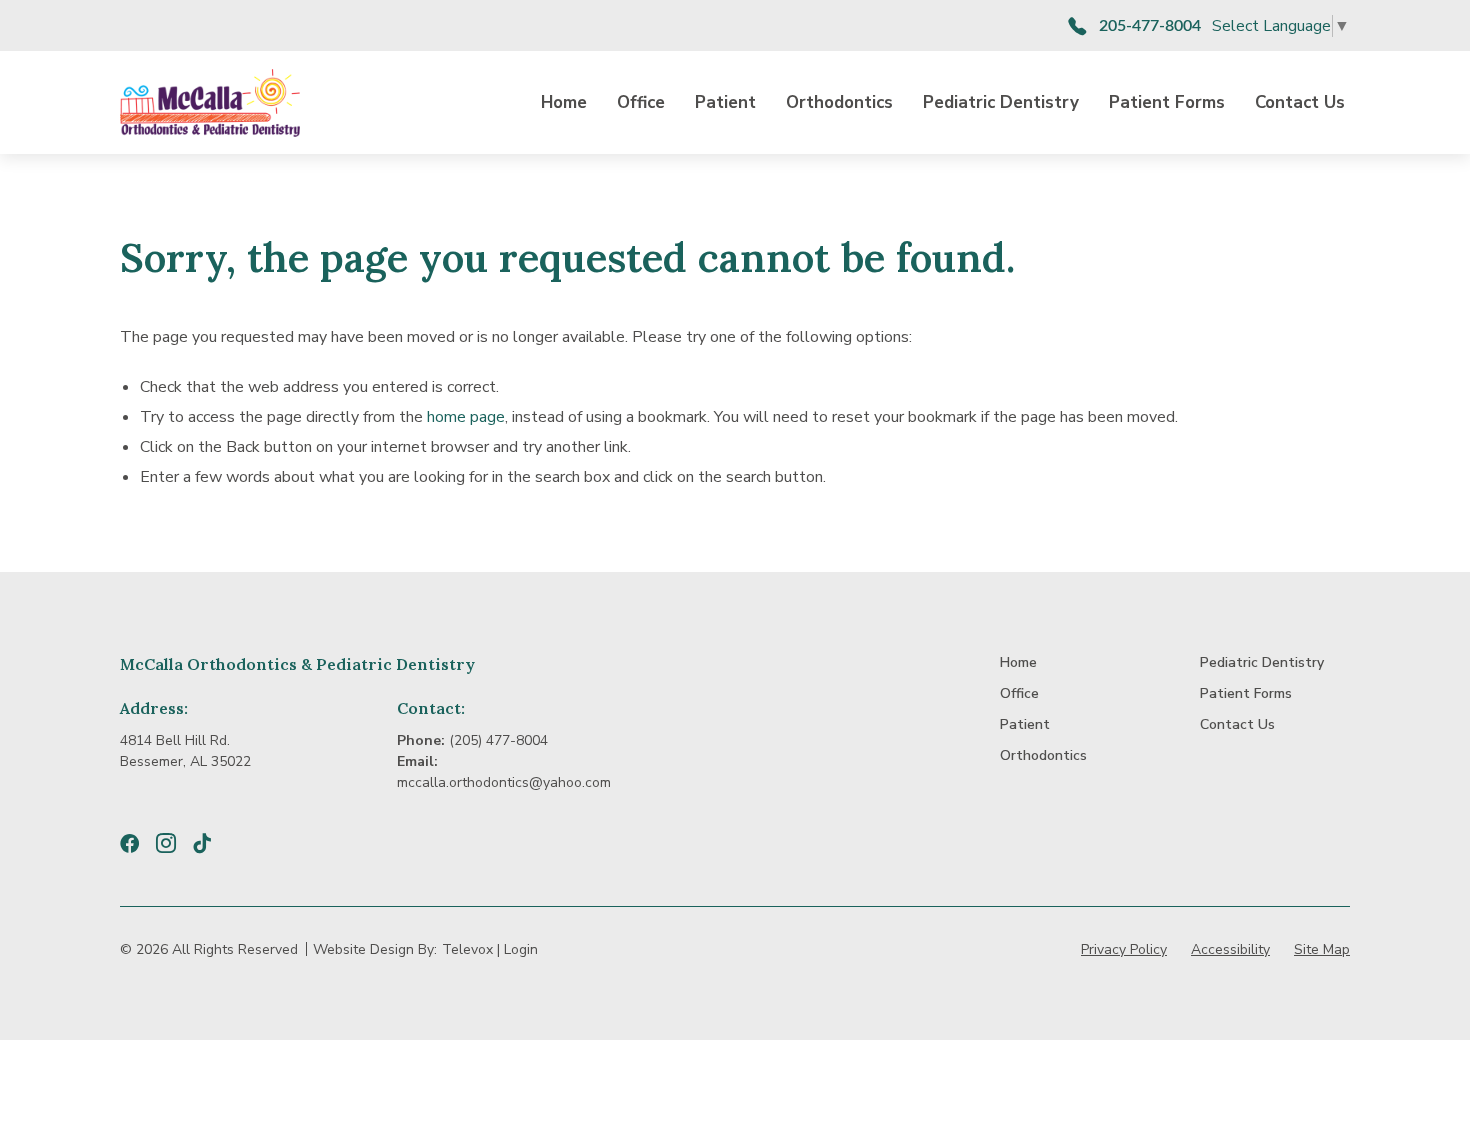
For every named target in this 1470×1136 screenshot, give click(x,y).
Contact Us (1300, 102)
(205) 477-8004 (498, 740)
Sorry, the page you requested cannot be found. (567, 258)
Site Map (1322, 949)
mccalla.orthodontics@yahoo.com (504, 782)
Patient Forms (1167, 102)
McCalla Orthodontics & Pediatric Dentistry (297, 664)
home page (466, 417)
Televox (467, 949)
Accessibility (1230, 949)
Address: (154, 708)
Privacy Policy (1124, 949)
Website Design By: (375, 949)
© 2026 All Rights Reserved (209, 949)
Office (641, 102)
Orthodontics (839, 102)
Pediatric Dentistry (1001, 102)
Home (564, 102)
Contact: (431, 708)
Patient (725, 102)
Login (521, 949)
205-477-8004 (1150, 26)
